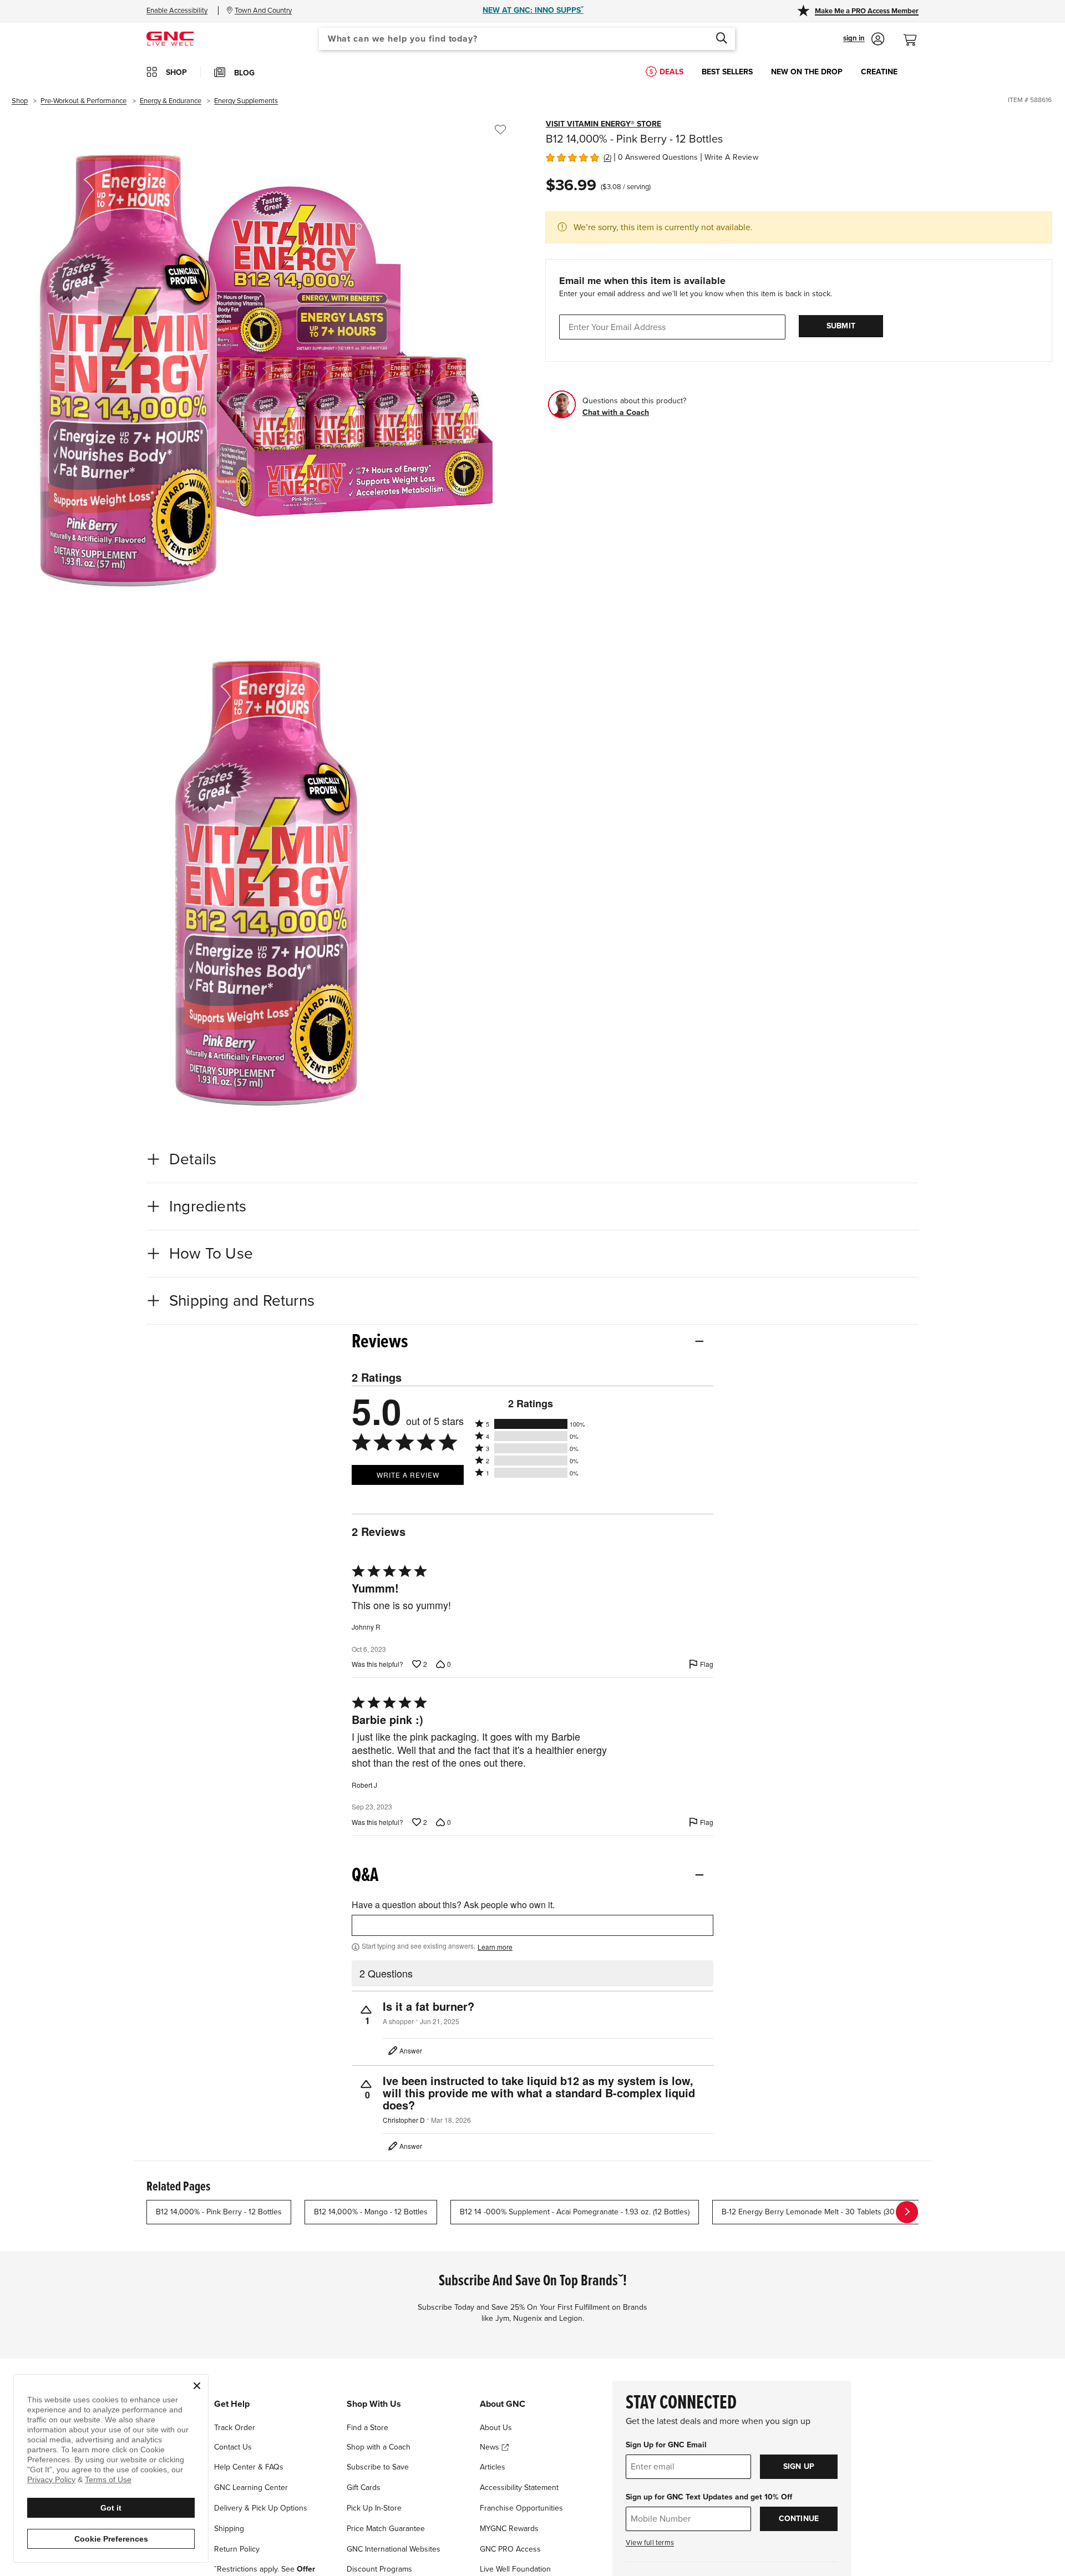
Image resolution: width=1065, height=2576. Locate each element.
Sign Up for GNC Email (666, 2445)
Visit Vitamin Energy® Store (603, 124)
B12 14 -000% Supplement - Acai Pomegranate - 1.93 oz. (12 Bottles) (575, 2212)
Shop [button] (176, 72)
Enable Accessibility (177, 11)
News (491, 2447)
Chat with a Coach (616, 412)
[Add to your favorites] (500, 130)
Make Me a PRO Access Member (867, 11)
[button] (864, 39)
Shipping (229, 2529)
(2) (607, 157)
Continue (799, 2519)
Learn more (495, 1947)
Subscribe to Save (378, 2467)
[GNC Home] (170, 38)
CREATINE (879, 72)
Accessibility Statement (519, 2488)
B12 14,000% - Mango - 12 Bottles (371, 2212)
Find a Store (367, 2428)
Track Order (235, 2428)
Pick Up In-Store (374, 2508)
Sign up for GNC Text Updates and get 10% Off (709, 2497)
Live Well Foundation (515, 2569)
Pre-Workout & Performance (83, 101)
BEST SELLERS (727, 72)
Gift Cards (364, 2488)
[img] (572, 156)
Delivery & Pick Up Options (261, 2508)
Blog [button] (244, 73)
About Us (496, 2428)
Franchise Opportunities (521, 2508)
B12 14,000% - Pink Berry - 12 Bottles (219, 2212)
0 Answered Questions (658, 157)
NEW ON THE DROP (807, 72)
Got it (111, 2508)
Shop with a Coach (379, 2447)
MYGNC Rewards (509, 2529)
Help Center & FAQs (249, 2467)
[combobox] (527, 39)
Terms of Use (108, 2479)
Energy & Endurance (171, 101)
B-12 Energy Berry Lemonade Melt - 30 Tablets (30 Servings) (825, 2212)
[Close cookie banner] (197, 2386)
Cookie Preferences (111, 2539)
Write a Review (731, 157)
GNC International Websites (394, 2549)
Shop (20, 101)
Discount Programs (379, 2569)
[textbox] (532, 1925)
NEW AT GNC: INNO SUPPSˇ (533, 10)
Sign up (799, 2466)
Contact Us (233, 2447)
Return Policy (237, 2549)
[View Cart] (915, 34)
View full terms (650, 2543)
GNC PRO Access (510, 2549)
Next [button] (907, 2212)
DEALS (671, 72)
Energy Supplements (246, 101)
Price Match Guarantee (386, 2529)
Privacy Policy (51, 2479)
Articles (493, 2467)
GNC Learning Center (251, 2488)
